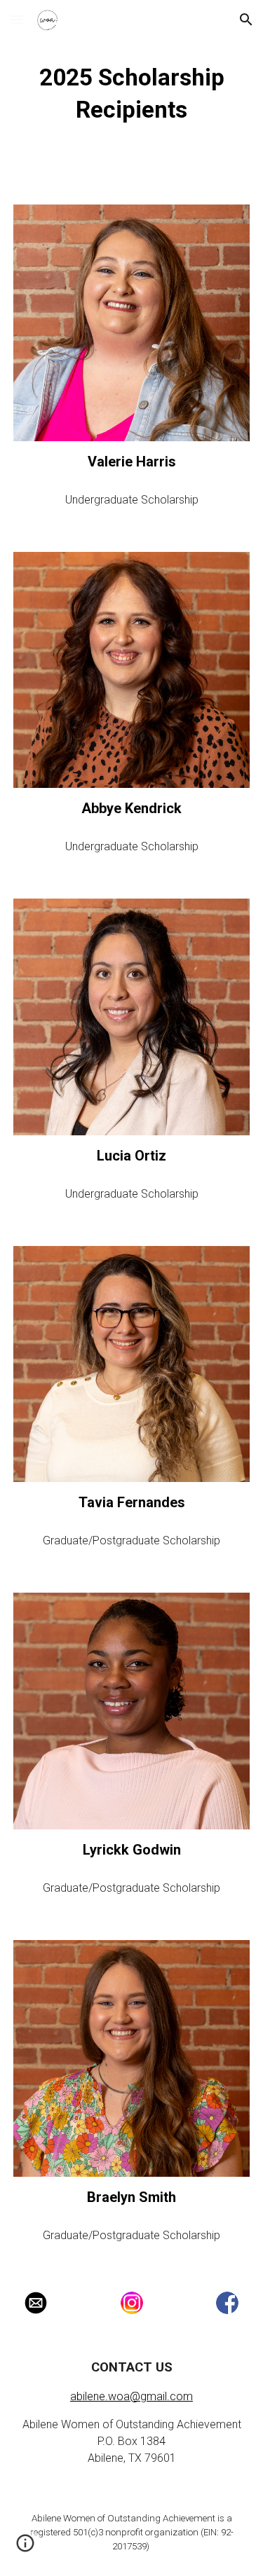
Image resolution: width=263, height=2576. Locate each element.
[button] (17, 19)
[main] (132, 94)
